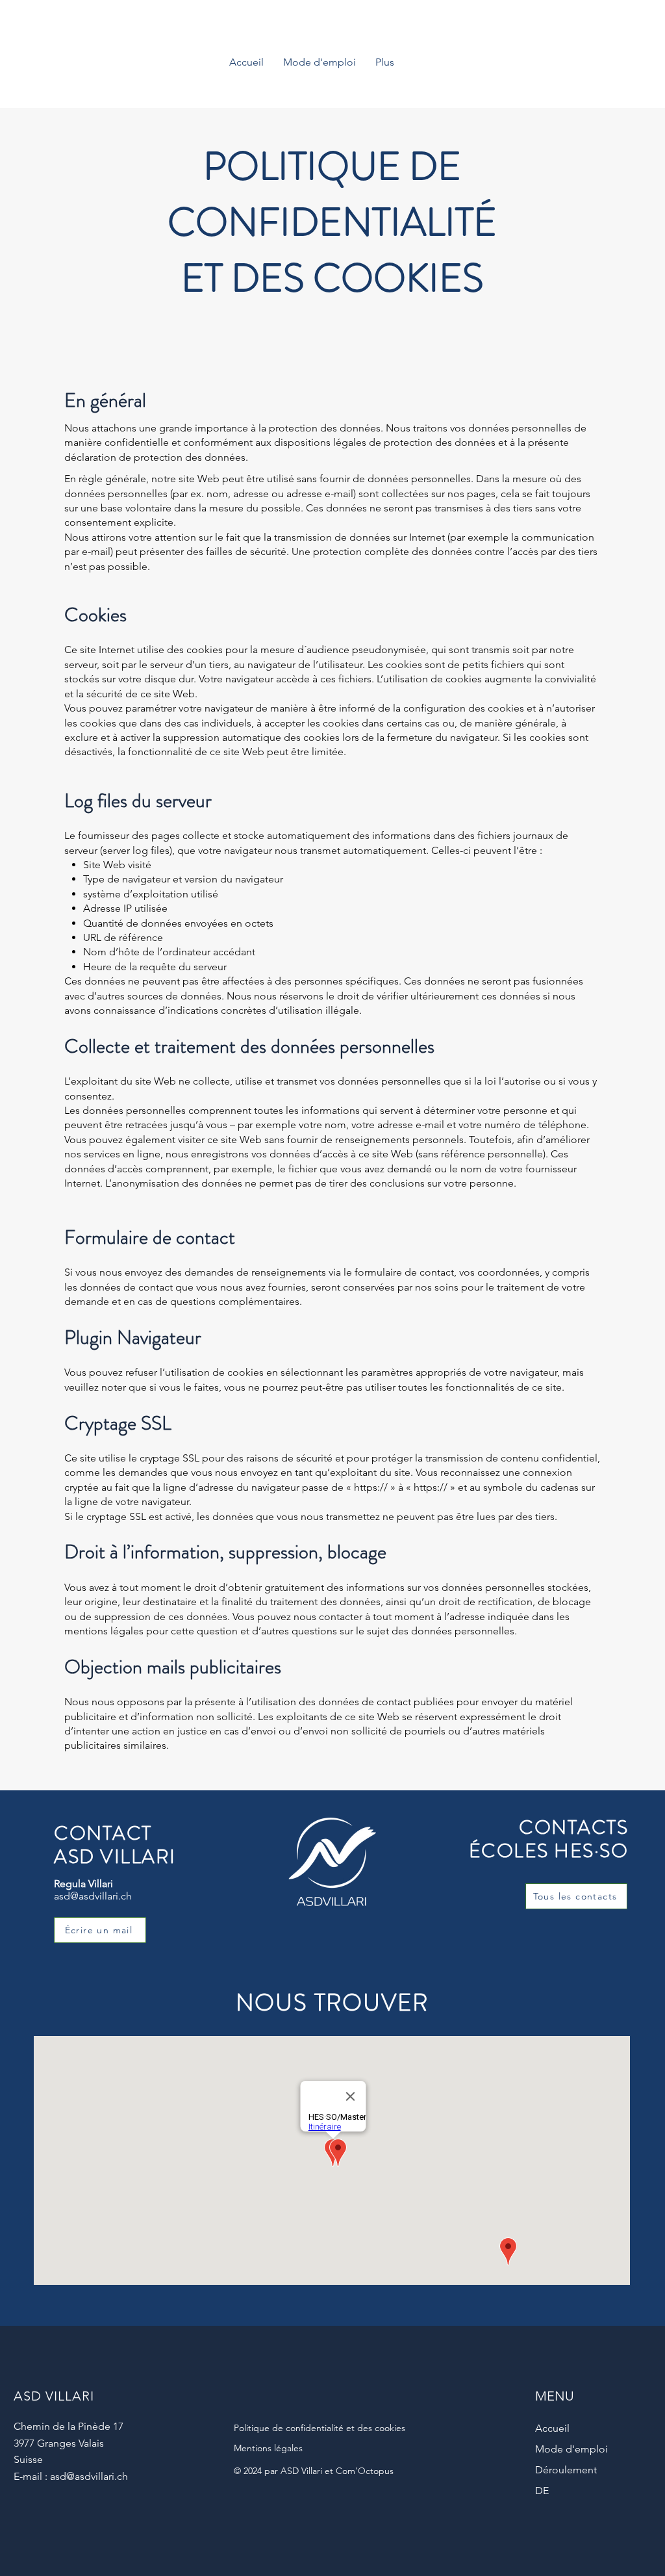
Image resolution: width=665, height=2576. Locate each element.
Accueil (552, 2428)
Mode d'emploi (571, 2449)
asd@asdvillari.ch (93, 1896)
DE (542, 2491)
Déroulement (566, 2470)
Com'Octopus (365, 2471)
